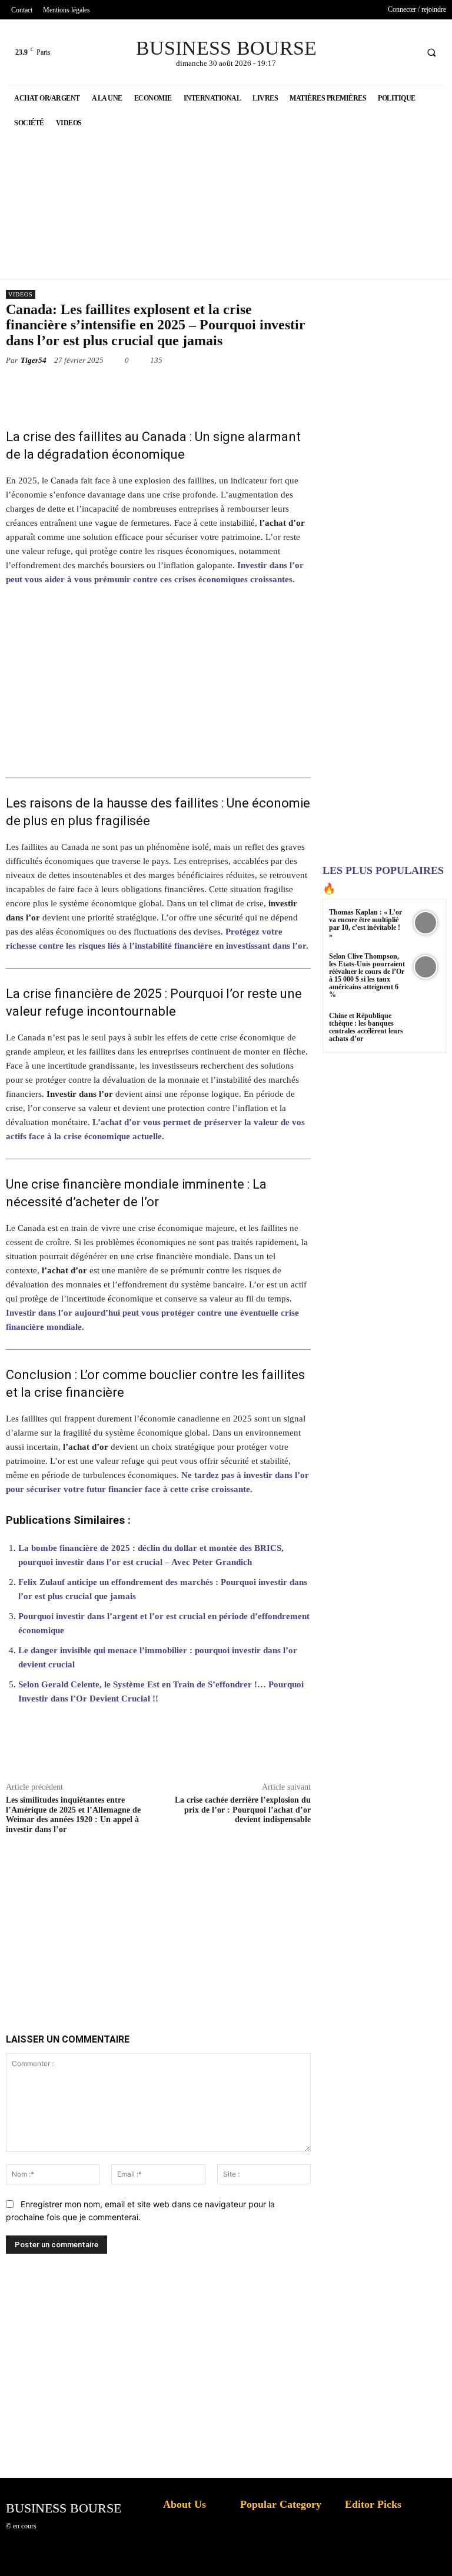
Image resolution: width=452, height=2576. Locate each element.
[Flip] (315, 388)
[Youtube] (406, 52)
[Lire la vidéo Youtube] (158, 687)
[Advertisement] (194, 1920)
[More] (397, 1754)
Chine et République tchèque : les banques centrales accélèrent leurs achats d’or (366, 1027)
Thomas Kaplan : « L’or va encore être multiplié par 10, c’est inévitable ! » (365, 924)
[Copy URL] (343, 1754)
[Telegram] (288, 388)
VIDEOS (21, 294)
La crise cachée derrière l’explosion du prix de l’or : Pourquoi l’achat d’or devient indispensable (243, 1810)
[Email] (261, 388)
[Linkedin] (207, 388)
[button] (431, 52)
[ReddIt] (234, 388)
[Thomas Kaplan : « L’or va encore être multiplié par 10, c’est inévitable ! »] (425, 923)
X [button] (440, 2552)
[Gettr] (370, 1754)
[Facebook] (362, 52)
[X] (384, 52)
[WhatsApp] (180, 388)
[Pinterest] (153, 388)
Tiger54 (34, 360)
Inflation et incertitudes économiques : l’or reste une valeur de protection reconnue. (188, 2558)
